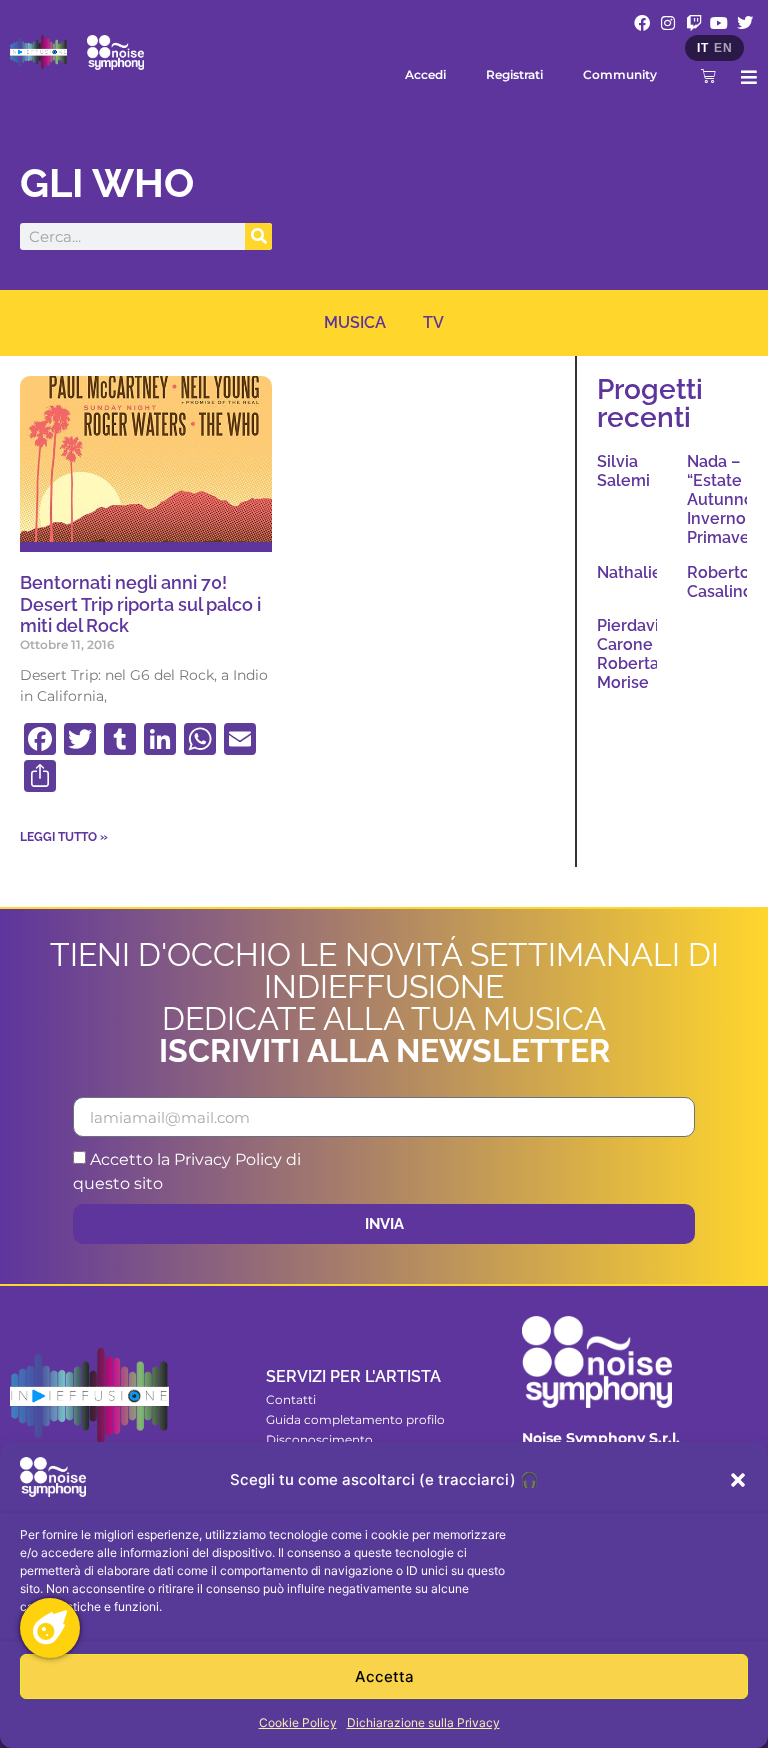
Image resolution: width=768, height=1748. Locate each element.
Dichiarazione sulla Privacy (423, 1722)
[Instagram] (668, 23)
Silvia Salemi (623, 471)
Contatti (291, 1399)
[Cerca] (258, 236)
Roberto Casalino (720, 582)
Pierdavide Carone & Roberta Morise (638, 654)
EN (723, 48)
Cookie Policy (298, 1722)
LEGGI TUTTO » (64, 837)
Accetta (384, 1676)
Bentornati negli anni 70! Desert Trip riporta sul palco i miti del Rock (140, 604)
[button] (738, 1480)
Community (620, 74)
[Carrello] (708, 75)
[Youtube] (719, 23)
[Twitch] (694, 23)
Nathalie (629, 572)
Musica (355, 322)
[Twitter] (745, 23)
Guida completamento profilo (355, 1419)
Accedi (425, 74)
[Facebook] (643, 23)
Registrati (514, 74)
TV (433, 322)
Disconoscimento (319, 1439)
